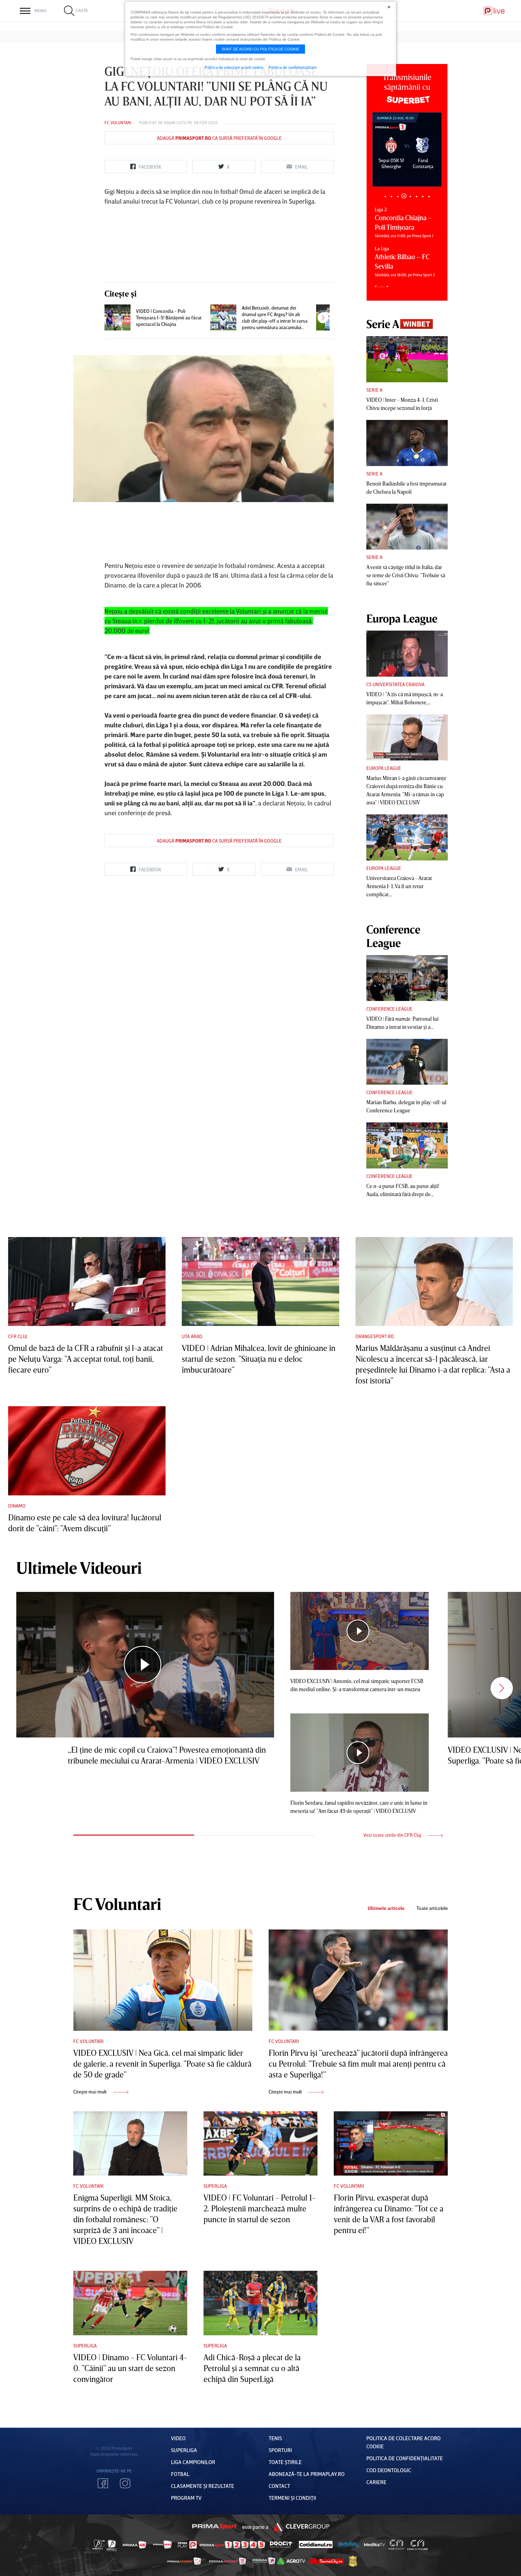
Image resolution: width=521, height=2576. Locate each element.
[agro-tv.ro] (291, 2561)
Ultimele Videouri (79, 1568)
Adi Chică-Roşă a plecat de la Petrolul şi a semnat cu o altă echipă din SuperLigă (252, 2368)
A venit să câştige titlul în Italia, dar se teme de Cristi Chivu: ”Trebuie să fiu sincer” (406, 575)
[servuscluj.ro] (326, 2561)
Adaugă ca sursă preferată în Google (219, 138)
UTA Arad (192, 1336)
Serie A (374, 390)
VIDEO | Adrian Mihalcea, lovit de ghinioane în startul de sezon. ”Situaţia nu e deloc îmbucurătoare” (259, 1359)
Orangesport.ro (375, 1336)
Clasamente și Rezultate (203, 2486)
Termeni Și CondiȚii (292, 2498)
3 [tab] (398, 196)
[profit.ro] (281, 2545)
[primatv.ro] (99, 2545)
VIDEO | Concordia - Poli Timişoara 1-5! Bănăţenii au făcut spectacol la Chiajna (169, 317)
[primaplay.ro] (187, 2545)
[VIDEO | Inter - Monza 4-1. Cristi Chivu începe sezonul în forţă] (407, 359)
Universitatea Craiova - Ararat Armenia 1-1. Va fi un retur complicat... (399, 886)
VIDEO (178, 2438)
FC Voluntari (118, 123)
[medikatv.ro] (374, 2545)
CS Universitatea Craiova (395, 684)
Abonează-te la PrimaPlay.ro (307, 2474)
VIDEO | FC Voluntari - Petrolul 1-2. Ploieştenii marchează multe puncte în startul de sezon (260, 2208)
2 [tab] (391, 196)
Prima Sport (215, 2527)
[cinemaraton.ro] (396, 2545)
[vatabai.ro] (353, 2561)
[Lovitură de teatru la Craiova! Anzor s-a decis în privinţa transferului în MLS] (329, 317)
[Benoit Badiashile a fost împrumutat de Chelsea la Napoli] (407, 443)
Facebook (103, 2483)
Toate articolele (432, 1908)
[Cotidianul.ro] (316, 2545)
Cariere (376, 2482)
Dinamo (17, 1506)
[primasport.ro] (232, 2545)
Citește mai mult (90, 2092)
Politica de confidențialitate (405, 2458)
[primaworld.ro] (264, 2561)
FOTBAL (180, 2474)
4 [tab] (404, 196)
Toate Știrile (285, 2462)
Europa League (384, 768)
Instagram (125, 2483)
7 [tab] (423, 196)
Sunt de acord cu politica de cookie (260, 49)
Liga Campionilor (193, 2462)
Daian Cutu (175, 123)
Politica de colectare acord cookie (234, 67)
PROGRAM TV (186, 2498)
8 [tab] (429, 196)
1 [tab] (385, 196)
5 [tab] (410, 196)
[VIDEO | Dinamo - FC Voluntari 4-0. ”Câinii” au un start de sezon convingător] (130, 2303)
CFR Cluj (18, 1336)
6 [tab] (416, 196)
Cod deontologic (389, 2470)
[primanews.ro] (163, 2545)
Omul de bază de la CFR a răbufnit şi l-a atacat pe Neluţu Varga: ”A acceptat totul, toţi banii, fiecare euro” (86, 1359)
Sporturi (280, 2450)
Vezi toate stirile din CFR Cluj (393, 1835)
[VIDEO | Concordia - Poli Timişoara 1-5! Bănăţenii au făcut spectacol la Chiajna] (117, 317)
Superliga (215, 2186)
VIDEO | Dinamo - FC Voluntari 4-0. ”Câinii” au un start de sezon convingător (130, 2368)
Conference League (389, 1009)
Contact (279, 2486)
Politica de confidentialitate (293, 67)
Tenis (275, 2438)
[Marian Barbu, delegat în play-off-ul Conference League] (407, 1062)
